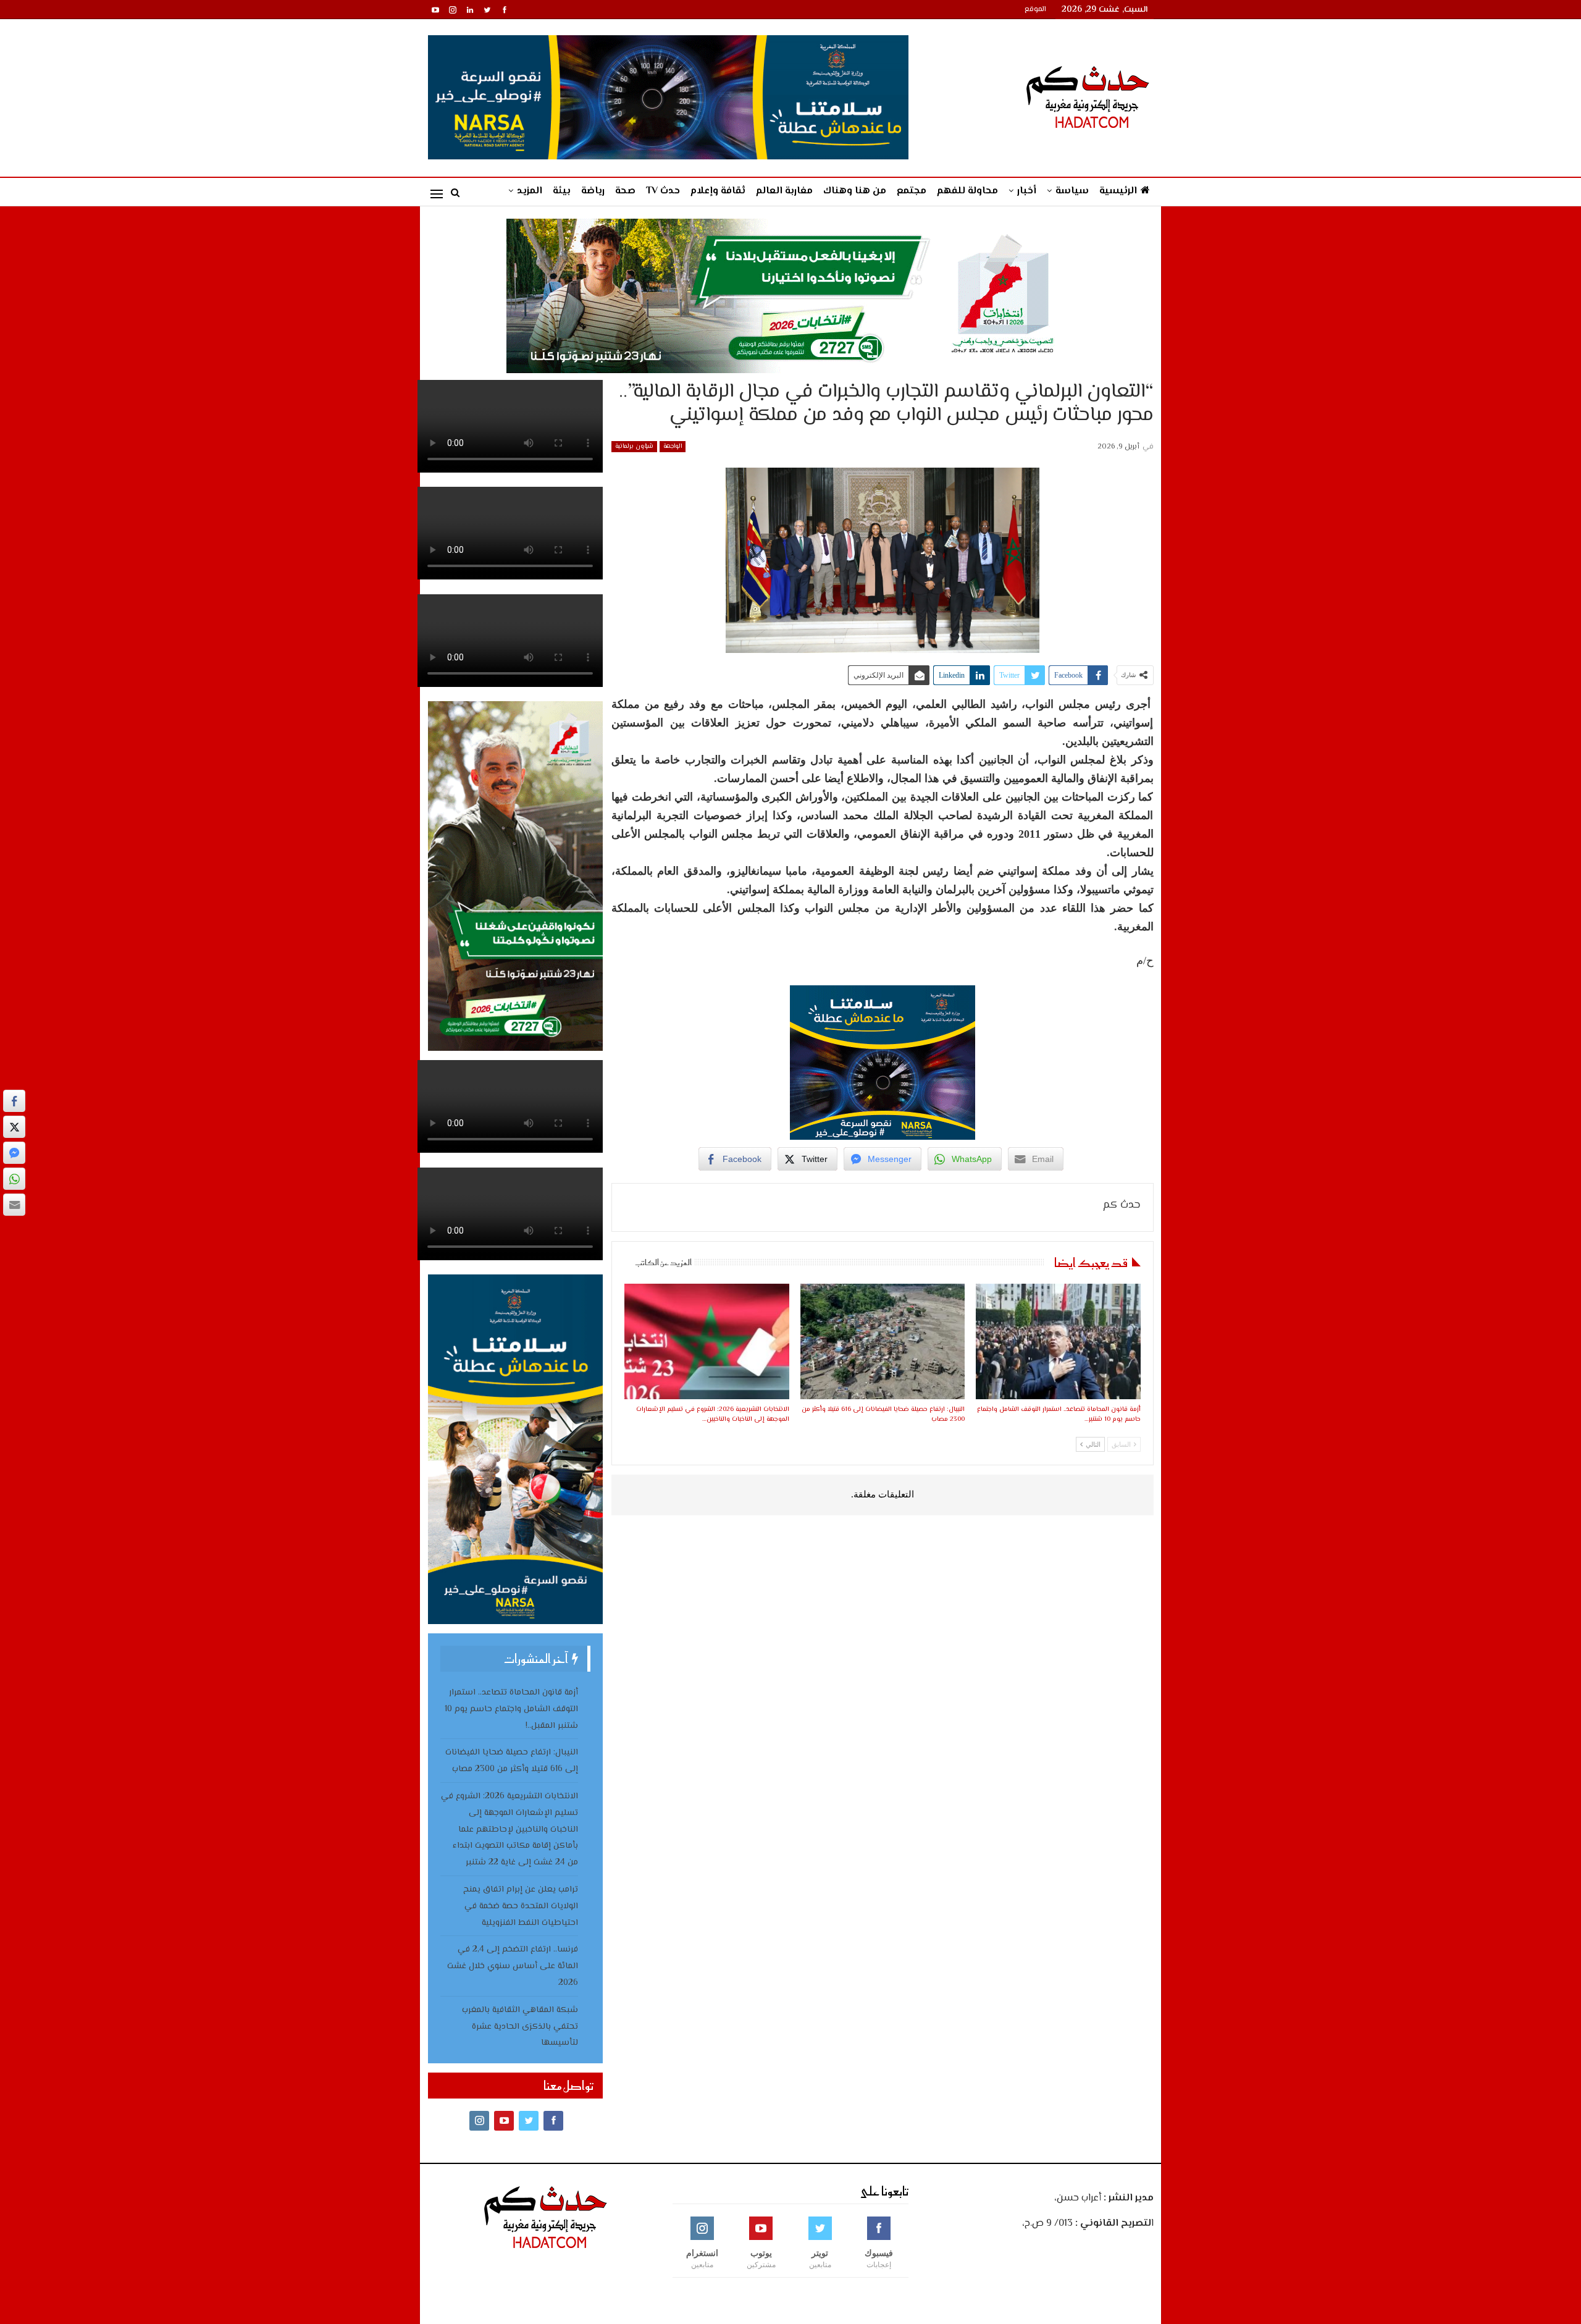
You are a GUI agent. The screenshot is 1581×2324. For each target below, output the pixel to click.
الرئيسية (1118, 191)
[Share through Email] (14, 1205)
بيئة (562, 191)
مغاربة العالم (784, 191)
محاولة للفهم (967, 191)
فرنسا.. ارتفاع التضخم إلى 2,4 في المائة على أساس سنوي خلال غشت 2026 (513, 1966)
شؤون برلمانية (634, 446)
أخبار (1027, 191)
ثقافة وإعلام (718, 191)
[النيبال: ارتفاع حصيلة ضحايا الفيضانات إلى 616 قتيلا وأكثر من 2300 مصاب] (883, 1341)
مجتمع (912, 191)
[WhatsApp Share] (14, 1179)
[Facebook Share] (14, 1101)
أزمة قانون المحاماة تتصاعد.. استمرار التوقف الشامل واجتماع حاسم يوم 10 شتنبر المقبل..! (511, 1709)
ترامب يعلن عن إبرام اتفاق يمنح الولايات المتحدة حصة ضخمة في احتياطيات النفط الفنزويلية (521, 1906)
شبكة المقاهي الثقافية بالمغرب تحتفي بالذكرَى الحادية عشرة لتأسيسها (520, 2027)
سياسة (1072, 191)
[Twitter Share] (14, 1127)
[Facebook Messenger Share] (14, 1153)
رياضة (593, 191)
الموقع (1035, 10)
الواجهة (673, 446)
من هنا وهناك (855, 191)
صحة (625, 191)
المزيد (530, 191)
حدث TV (663, 191)
